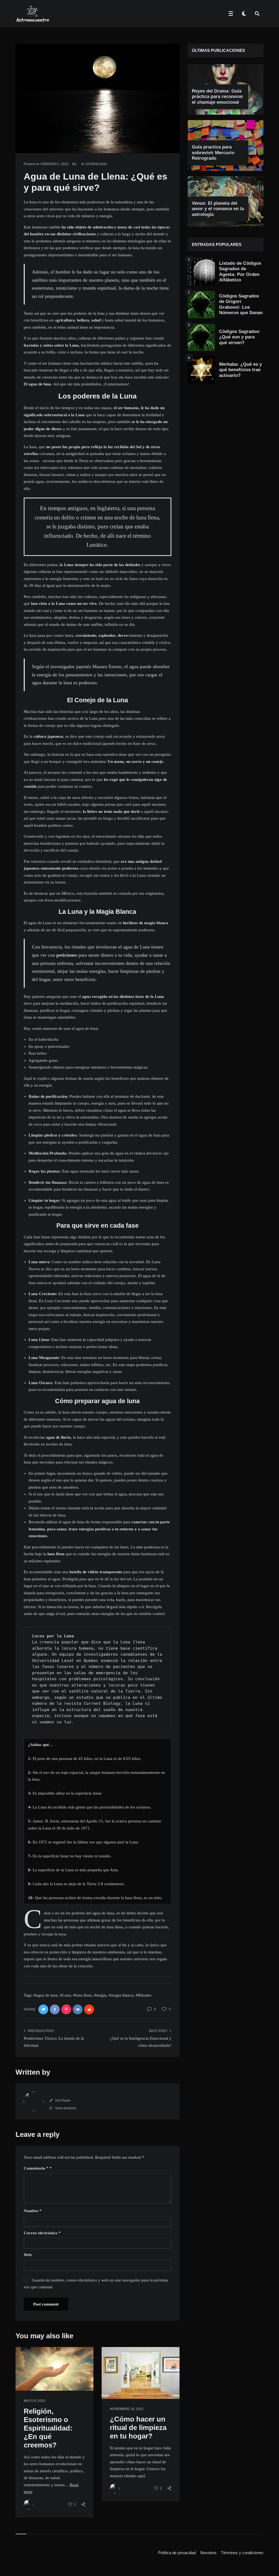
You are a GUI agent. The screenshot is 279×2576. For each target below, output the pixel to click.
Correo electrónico (42, 2233)
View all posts (66, 2108)
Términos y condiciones (242, 2553)
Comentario (36, 2168)
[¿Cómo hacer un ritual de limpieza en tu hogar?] (110, 2385)
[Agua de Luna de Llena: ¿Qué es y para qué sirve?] (24, 138)
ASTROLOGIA (96, 164)
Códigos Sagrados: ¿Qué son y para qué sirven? (240, 337)
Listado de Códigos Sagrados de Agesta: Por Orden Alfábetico (240, 272)
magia (101, 1995)
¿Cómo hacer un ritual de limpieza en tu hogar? (138, 2428)
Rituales (145, 1995)
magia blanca (122, 1995)
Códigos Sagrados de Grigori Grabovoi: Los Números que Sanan (241, 304)
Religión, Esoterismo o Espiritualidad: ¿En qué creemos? (48, 2428)
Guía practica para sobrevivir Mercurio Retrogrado (213, 153)
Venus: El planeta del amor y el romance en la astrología (218, 209)
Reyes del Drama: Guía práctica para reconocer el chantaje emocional (218, 97)
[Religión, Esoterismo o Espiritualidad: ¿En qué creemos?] (24, 2377)
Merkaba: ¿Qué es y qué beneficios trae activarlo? (240, 370)
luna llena (84, 1995)
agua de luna (47, 1995)
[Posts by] (34, 2101)
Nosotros (208, 2553)
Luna (66, 1995)
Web (28, 2255)
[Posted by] (29, 2504)
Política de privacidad (177, 2553)
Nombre (33, 2211)
